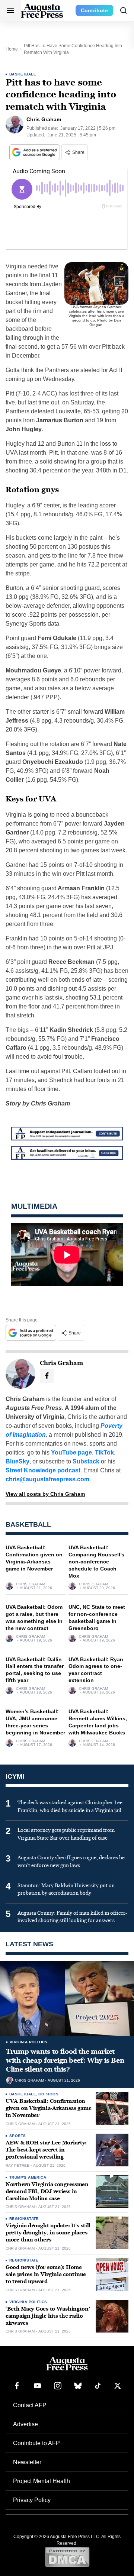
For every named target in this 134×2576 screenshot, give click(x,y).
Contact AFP (30, 2405)
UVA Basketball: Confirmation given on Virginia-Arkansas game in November (48, 2108)
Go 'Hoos (48, 2094)
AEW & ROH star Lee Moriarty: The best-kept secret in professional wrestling (46, 2150)
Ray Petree (17, 2166)
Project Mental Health (42, 2481)
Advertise (25, 2424)
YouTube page (71, 1452)
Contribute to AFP (36, 2443)
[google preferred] (35, 152)
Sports (17, 2136)
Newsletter (27, 2462)
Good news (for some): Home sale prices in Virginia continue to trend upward (46, 2274)
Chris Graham (31, 1584)
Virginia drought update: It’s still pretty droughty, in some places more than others (48, 2233)
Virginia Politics (29, 2042)
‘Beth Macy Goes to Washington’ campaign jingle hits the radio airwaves (48, 2316)
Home (12, 49)
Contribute (94, 10)
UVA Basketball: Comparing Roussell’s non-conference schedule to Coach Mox (96, 1562)
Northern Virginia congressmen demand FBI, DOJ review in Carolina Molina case (47, 2191)
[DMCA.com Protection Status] (67, 2557)
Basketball (23, 74)
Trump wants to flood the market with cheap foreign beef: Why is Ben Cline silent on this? (65, 2061)
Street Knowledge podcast (43, 1470)
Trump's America (28, 2177)
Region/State (24, 2219)
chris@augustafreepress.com (47, 1479)
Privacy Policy (32, 2500)
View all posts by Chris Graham (45, 1494)
